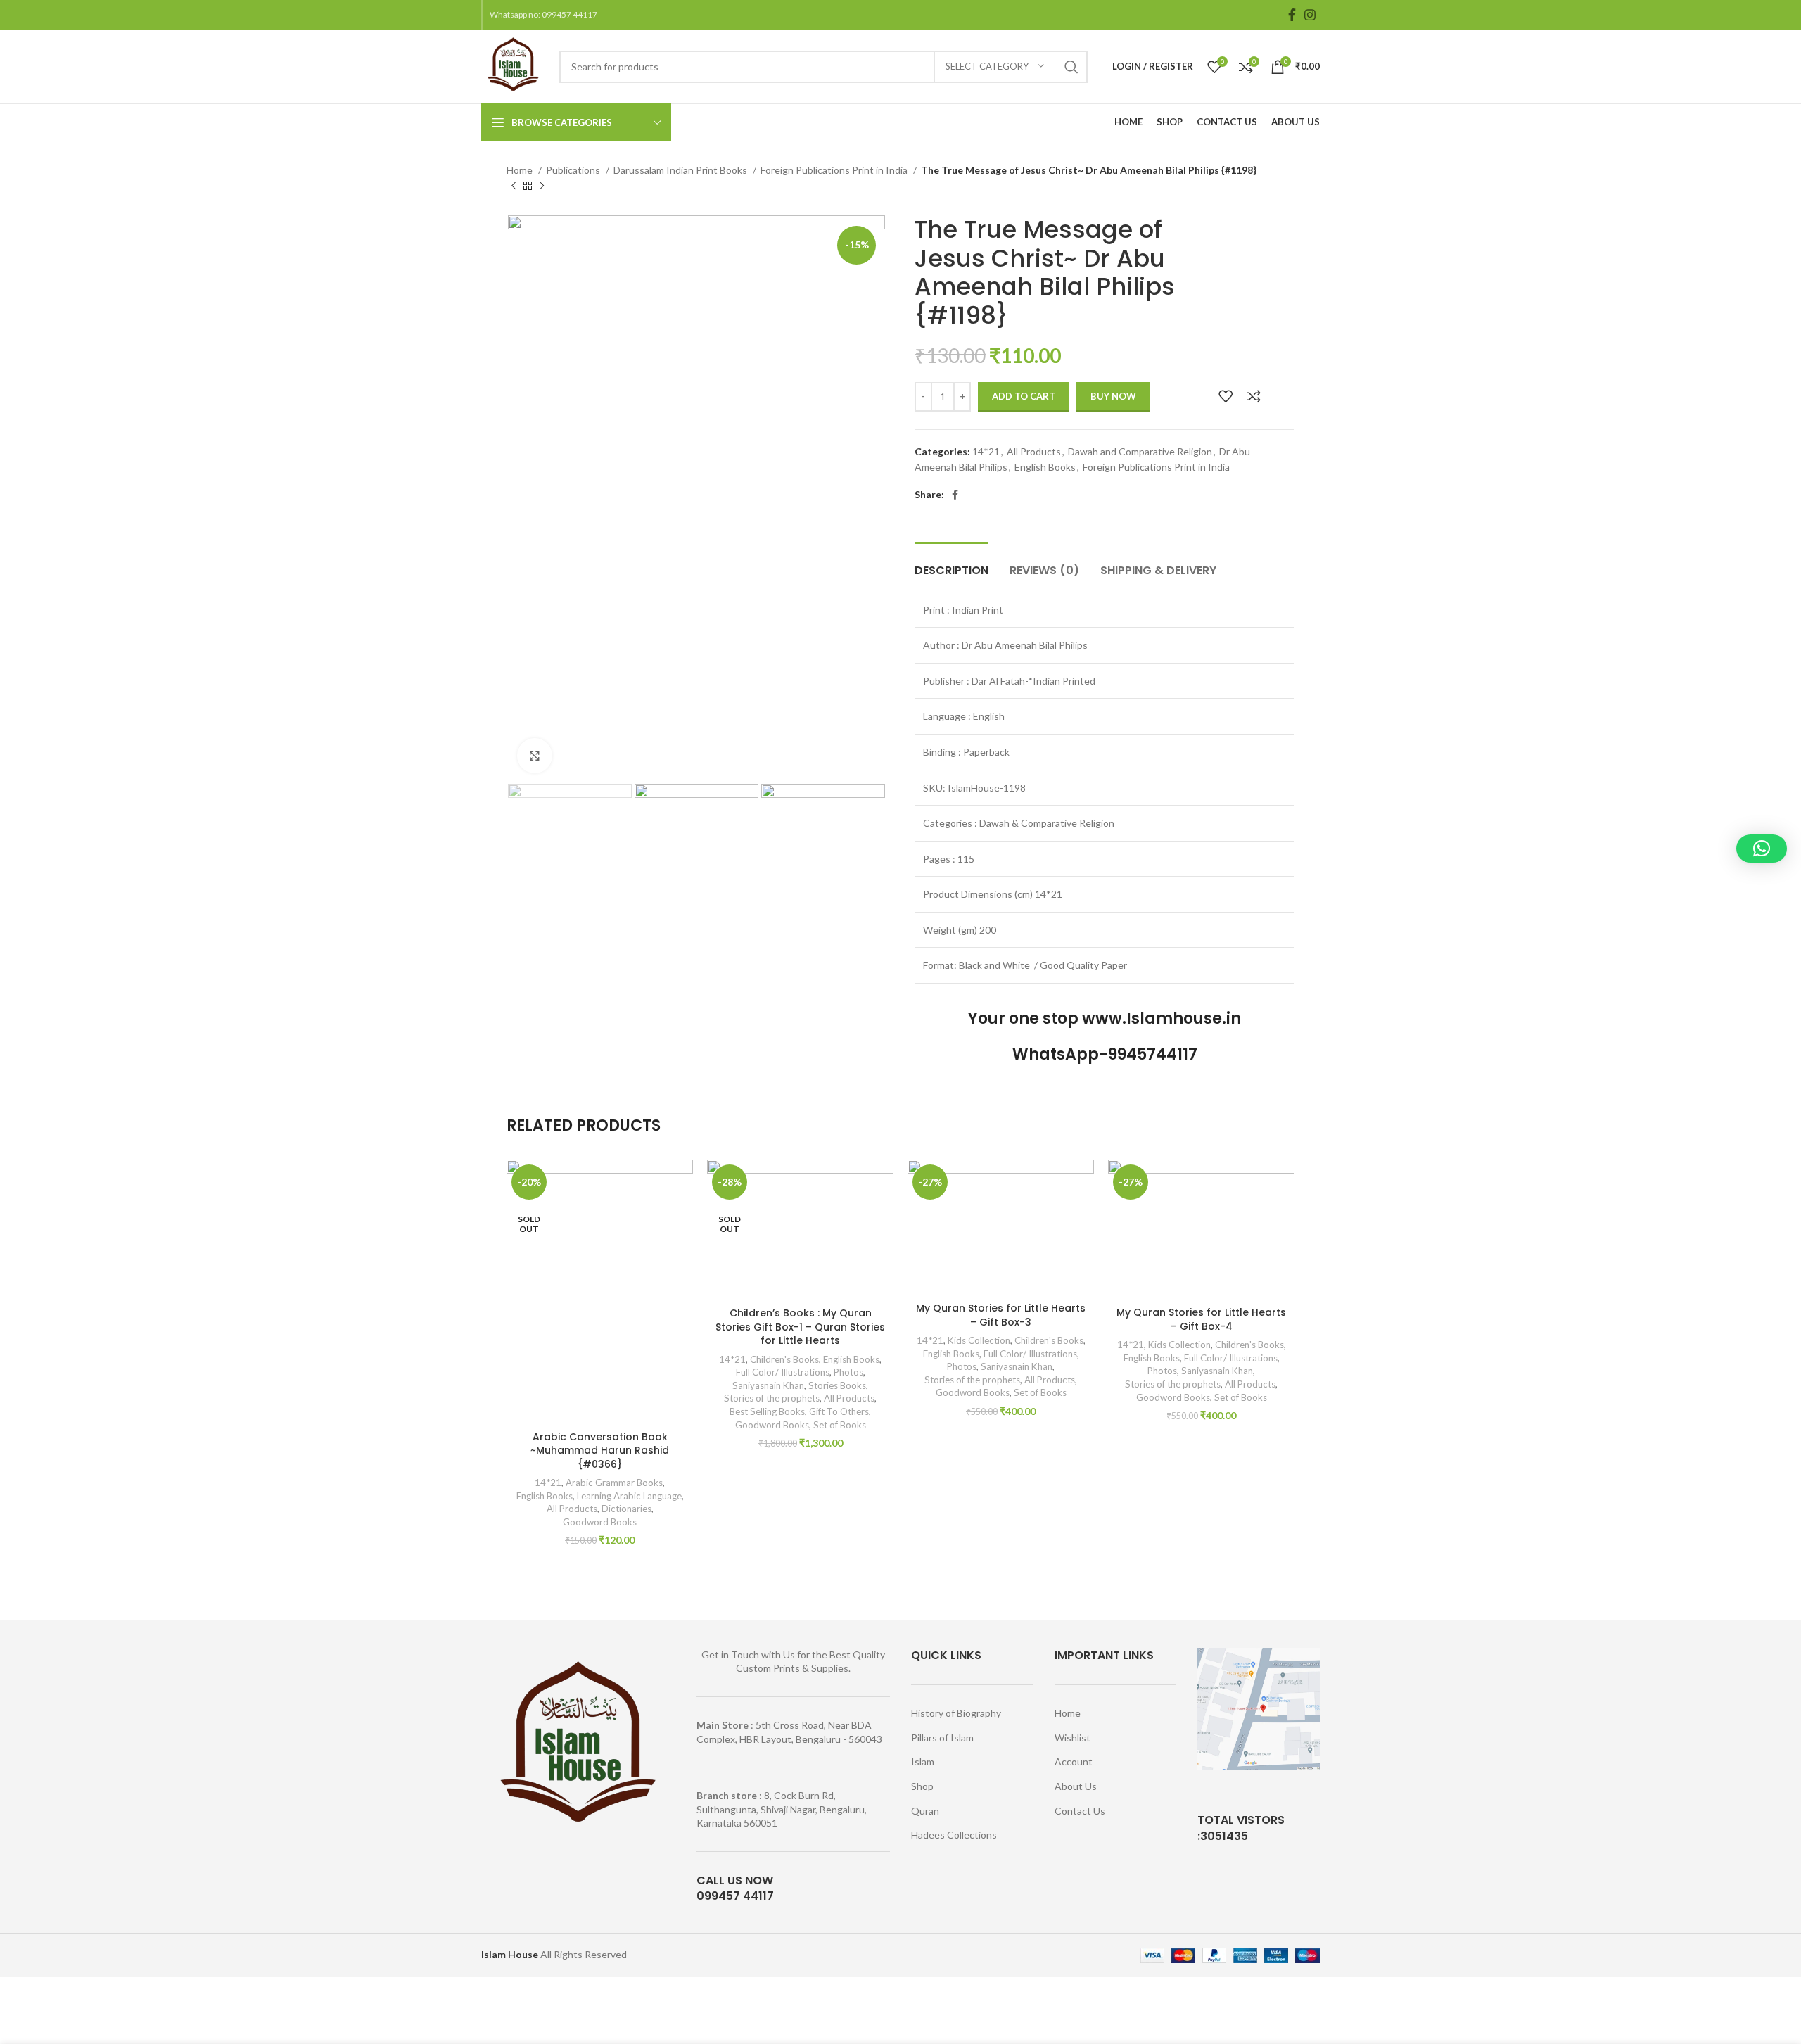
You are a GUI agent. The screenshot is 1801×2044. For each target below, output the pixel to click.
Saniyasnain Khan (768, 1385)
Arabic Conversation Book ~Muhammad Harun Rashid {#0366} (600, 1451)
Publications (574, 170)
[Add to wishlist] (1226, 396)
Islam (923, 1761)
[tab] (952, 563)
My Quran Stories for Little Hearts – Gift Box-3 (1001, 1315)
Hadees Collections (954, 1835)
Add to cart (1024, 396)
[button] (1762, 849)
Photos (848, 1372)
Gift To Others (839, 1411)
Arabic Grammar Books (614, 1483)
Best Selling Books (767, 1411)
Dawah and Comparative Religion (1140, 451)
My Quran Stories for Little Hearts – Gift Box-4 (1201, 1319)
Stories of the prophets (772, 1398)
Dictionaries (626, 1509)
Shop (922, 1786)
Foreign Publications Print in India (835, 170)
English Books (1045, 467)
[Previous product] (514, 186)
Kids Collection (979, 1340)
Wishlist (1073, 1738)
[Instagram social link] (1310, 15)
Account (1074, 1761)
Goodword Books (600, 1522)
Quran (925, 1811)
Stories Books (837, 1385)
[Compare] (1254, 396)
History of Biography (956, 1713)
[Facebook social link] (1292, 15)
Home (521, 170)
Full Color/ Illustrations (783, 1372)
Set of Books (840, 1425)
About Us (1076, 1786)
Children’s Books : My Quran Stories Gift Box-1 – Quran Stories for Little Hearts (800, 1327)
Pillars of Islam (942, 1738)
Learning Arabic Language (629, 1496)
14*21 (986, 451)
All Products (1034, 451)
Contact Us (1080, 1811)
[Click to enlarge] (535, 756)
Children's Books (784, 1359)
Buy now (1113, 396)
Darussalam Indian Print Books (681, 170)
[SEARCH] (1071, 67)
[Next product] (542, 186)
